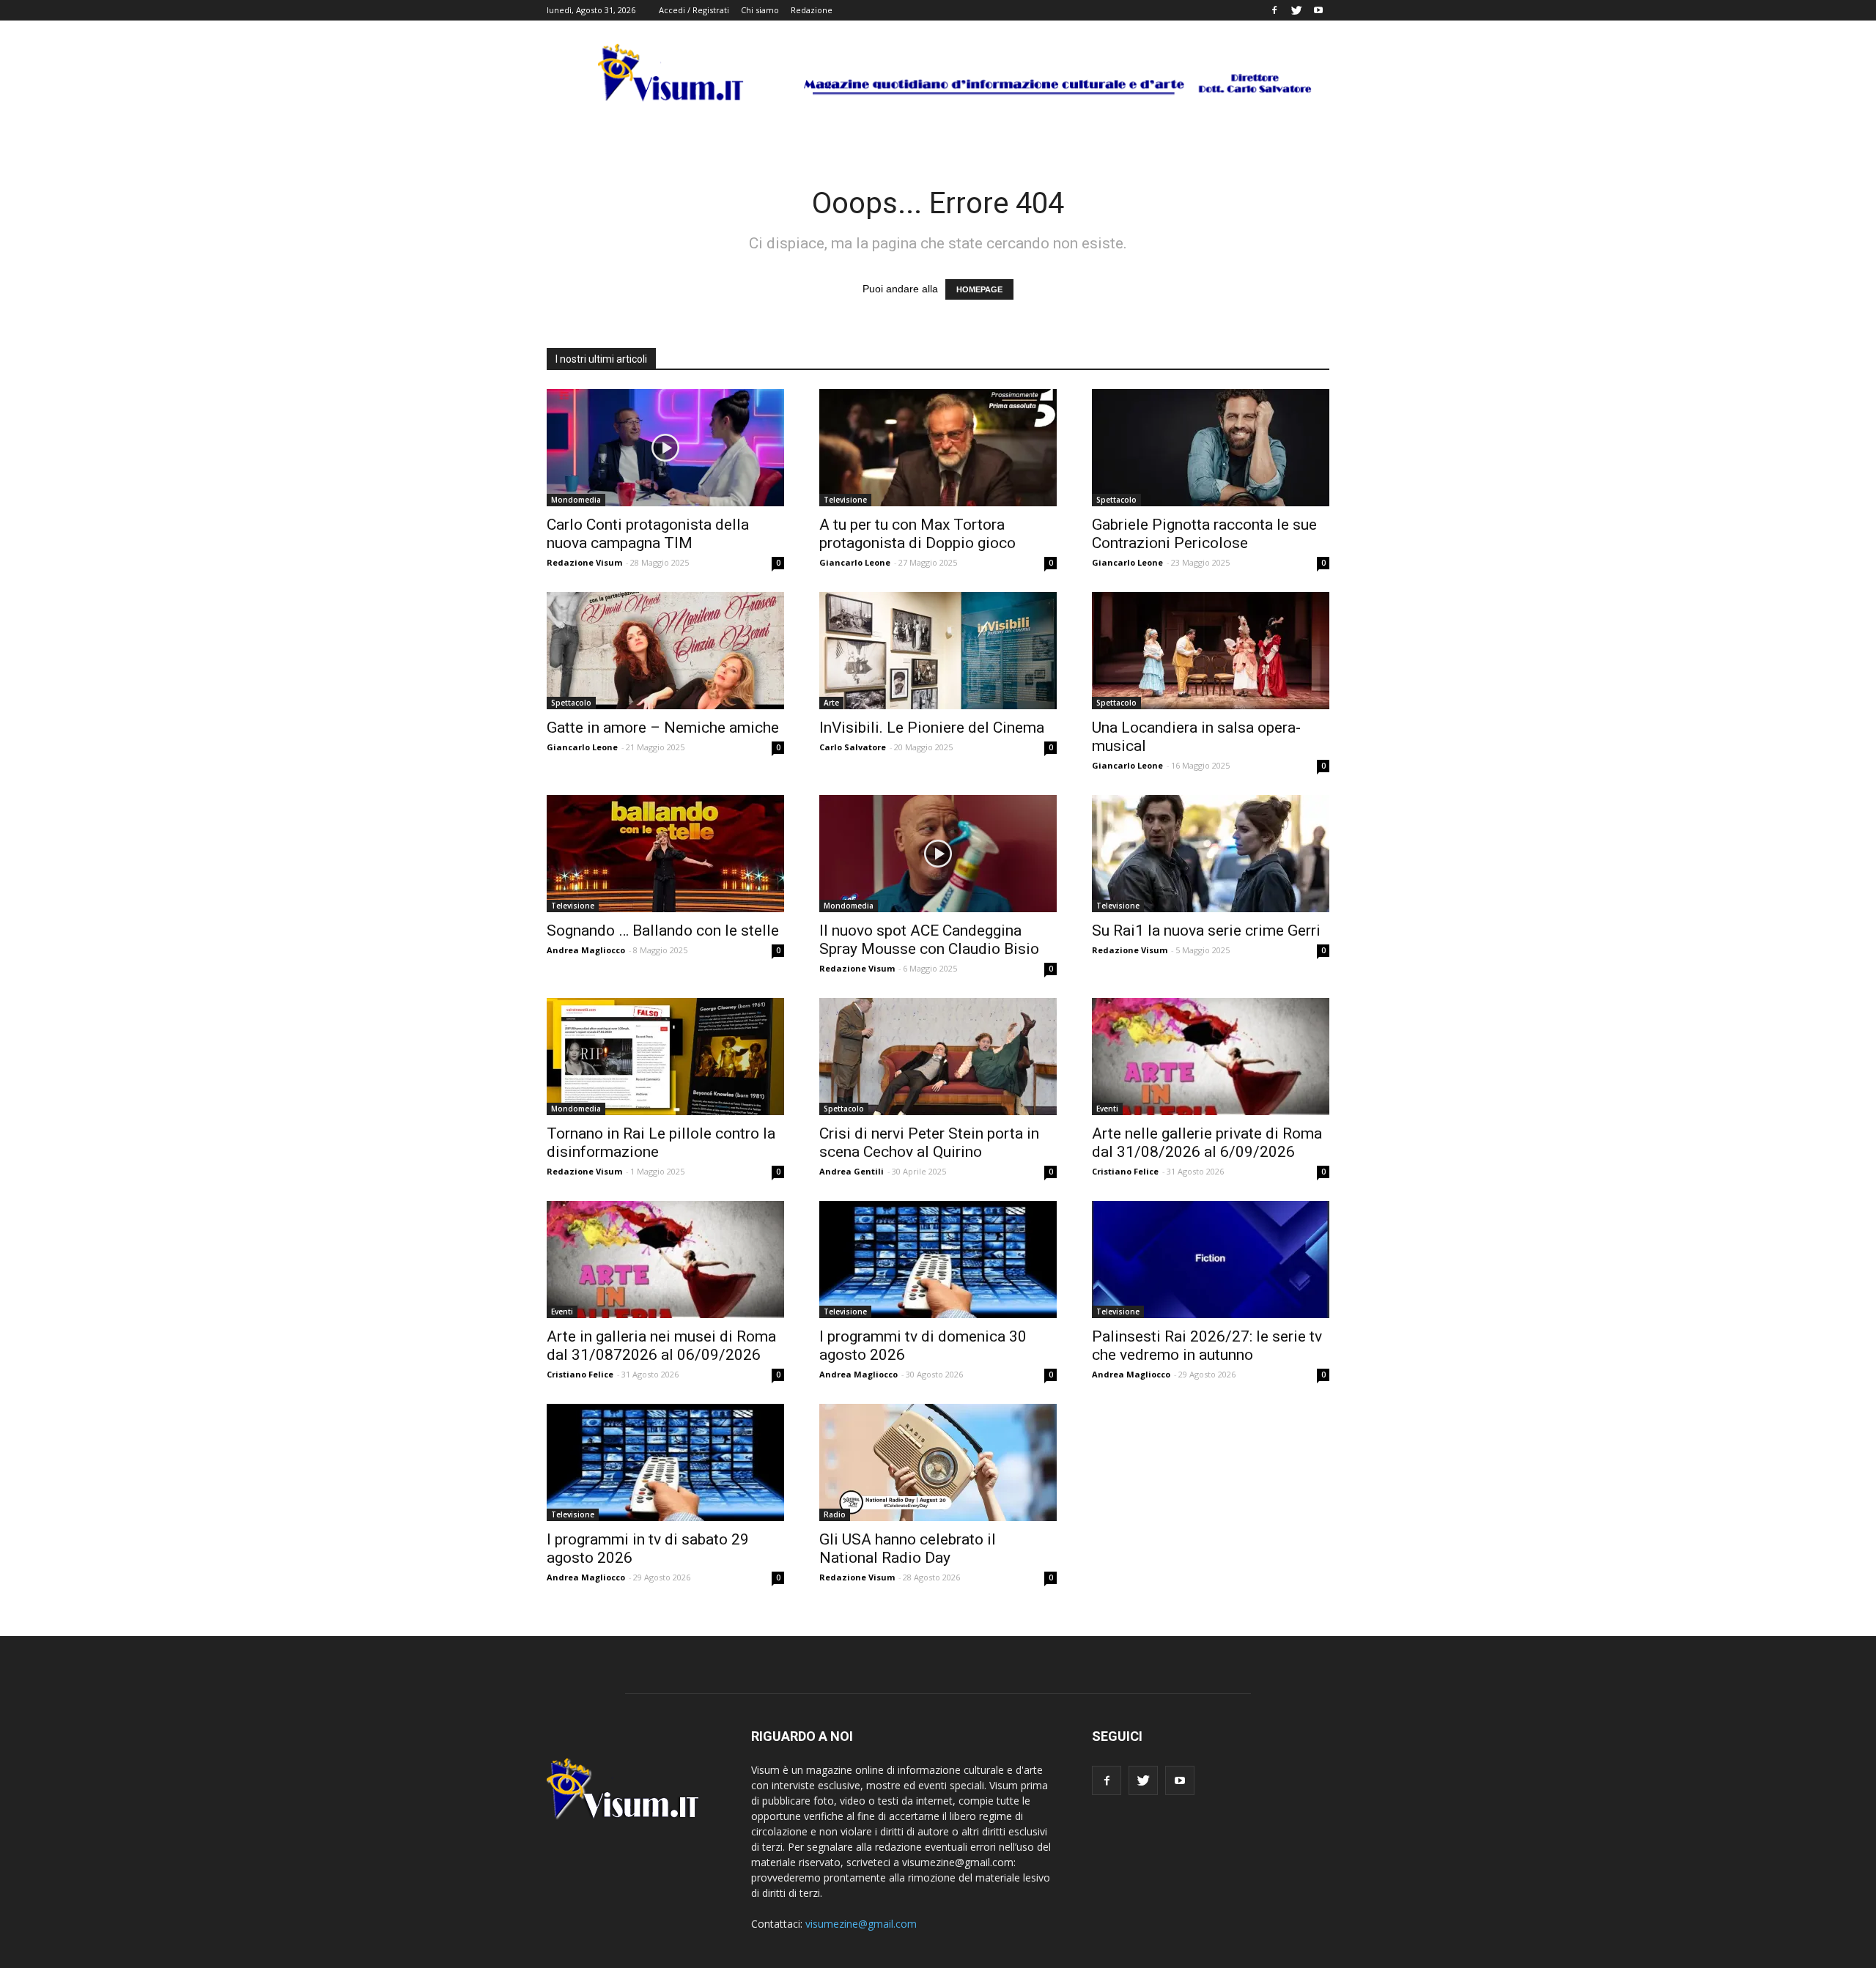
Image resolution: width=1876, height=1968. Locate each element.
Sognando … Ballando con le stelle (663, 931)
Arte (831, 703)
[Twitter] (1296, 10)
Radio (835, 1514)
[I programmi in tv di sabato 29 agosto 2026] (665, 1462)
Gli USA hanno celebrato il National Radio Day (908, 1549)
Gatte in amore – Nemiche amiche (663, 728)
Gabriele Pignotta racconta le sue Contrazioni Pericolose (1204, 534)
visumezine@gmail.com (861, 1924)
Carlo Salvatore (853, 747)
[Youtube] (1318, 10)
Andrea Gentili (852, 1171)
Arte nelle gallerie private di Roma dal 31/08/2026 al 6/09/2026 (1207, 1143)
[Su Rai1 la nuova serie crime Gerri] (1211, 854)
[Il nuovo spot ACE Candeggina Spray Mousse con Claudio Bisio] (938, 854)
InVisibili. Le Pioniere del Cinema (932, 728)
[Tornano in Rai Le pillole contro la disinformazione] (665, 1057)
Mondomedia (576, 500)
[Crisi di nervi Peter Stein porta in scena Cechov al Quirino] (938, 1057)
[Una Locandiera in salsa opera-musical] (1211, 651)
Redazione (812, 10)
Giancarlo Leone (855, 562)
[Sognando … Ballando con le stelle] (665, 854)
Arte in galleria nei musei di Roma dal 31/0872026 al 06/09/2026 (661, 1346)
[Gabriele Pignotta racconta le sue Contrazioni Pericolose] (1211, 448)
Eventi (1107, 1109)
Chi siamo (760, 10)
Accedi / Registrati (694, 10)
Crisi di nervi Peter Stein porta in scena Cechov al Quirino (929, 1143)
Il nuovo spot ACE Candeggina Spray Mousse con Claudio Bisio (929, 940)
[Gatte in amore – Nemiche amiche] (665, 651)
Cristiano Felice (1125, 1171)
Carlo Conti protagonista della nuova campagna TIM (648, 534)
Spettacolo (1116, 500)
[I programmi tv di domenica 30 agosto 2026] (938, 1259)
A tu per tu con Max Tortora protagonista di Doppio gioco (917, 534)
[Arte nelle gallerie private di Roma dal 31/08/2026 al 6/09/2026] (1211, 1057)
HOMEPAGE (979, 289)
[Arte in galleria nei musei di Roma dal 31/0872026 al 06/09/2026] (665, 1259)
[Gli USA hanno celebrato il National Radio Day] (938, 1462)
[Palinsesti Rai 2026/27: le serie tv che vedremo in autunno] (1211, 1259)
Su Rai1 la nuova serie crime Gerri (1206, 931)
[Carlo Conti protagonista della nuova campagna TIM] (665, 448)
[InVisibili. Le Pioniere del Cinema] (938, 651)
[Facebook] (1274, 10)
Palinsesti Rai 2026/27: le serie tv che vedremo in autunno (1207, 1346)
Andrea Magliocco (586, 950)
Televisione (845, 500)
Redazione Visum (584, 562)
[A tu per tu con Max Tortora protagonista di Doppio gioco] (938, 448)
